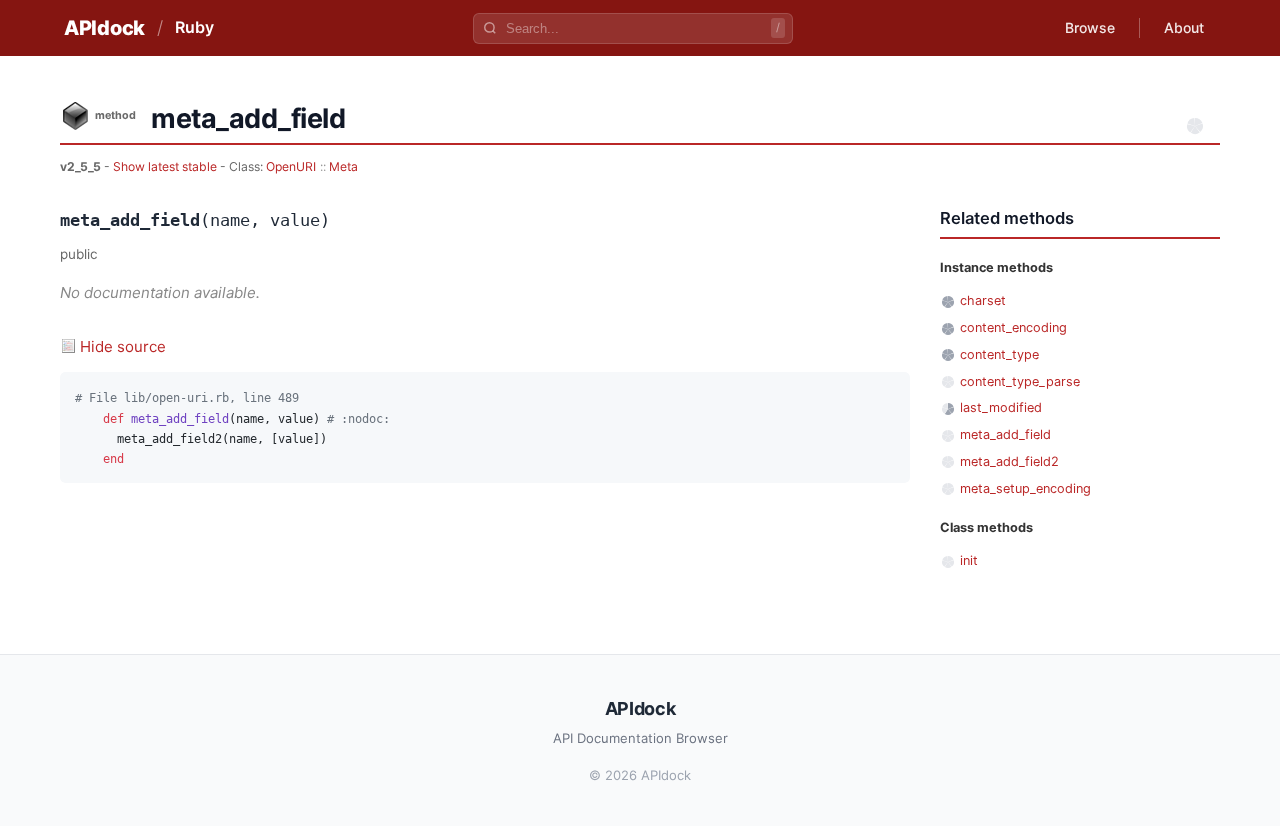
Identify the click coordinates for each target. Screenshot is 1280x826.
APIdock (104, 28)
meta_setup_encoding (1025, 488)
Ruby (194, 27)
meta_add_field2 (1009, 461)
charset (983, 300)
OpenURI (291, 166)
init (969, 560)
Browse (1090, 27)
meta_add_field (1005, 434)
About (1184, 27)
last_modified (1001, 407)
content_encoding (1013, 327)
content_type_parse (1020, 381)
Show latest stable (166, 166)
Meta (343, 166)
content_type (999, 354)
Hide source (123, 346)
